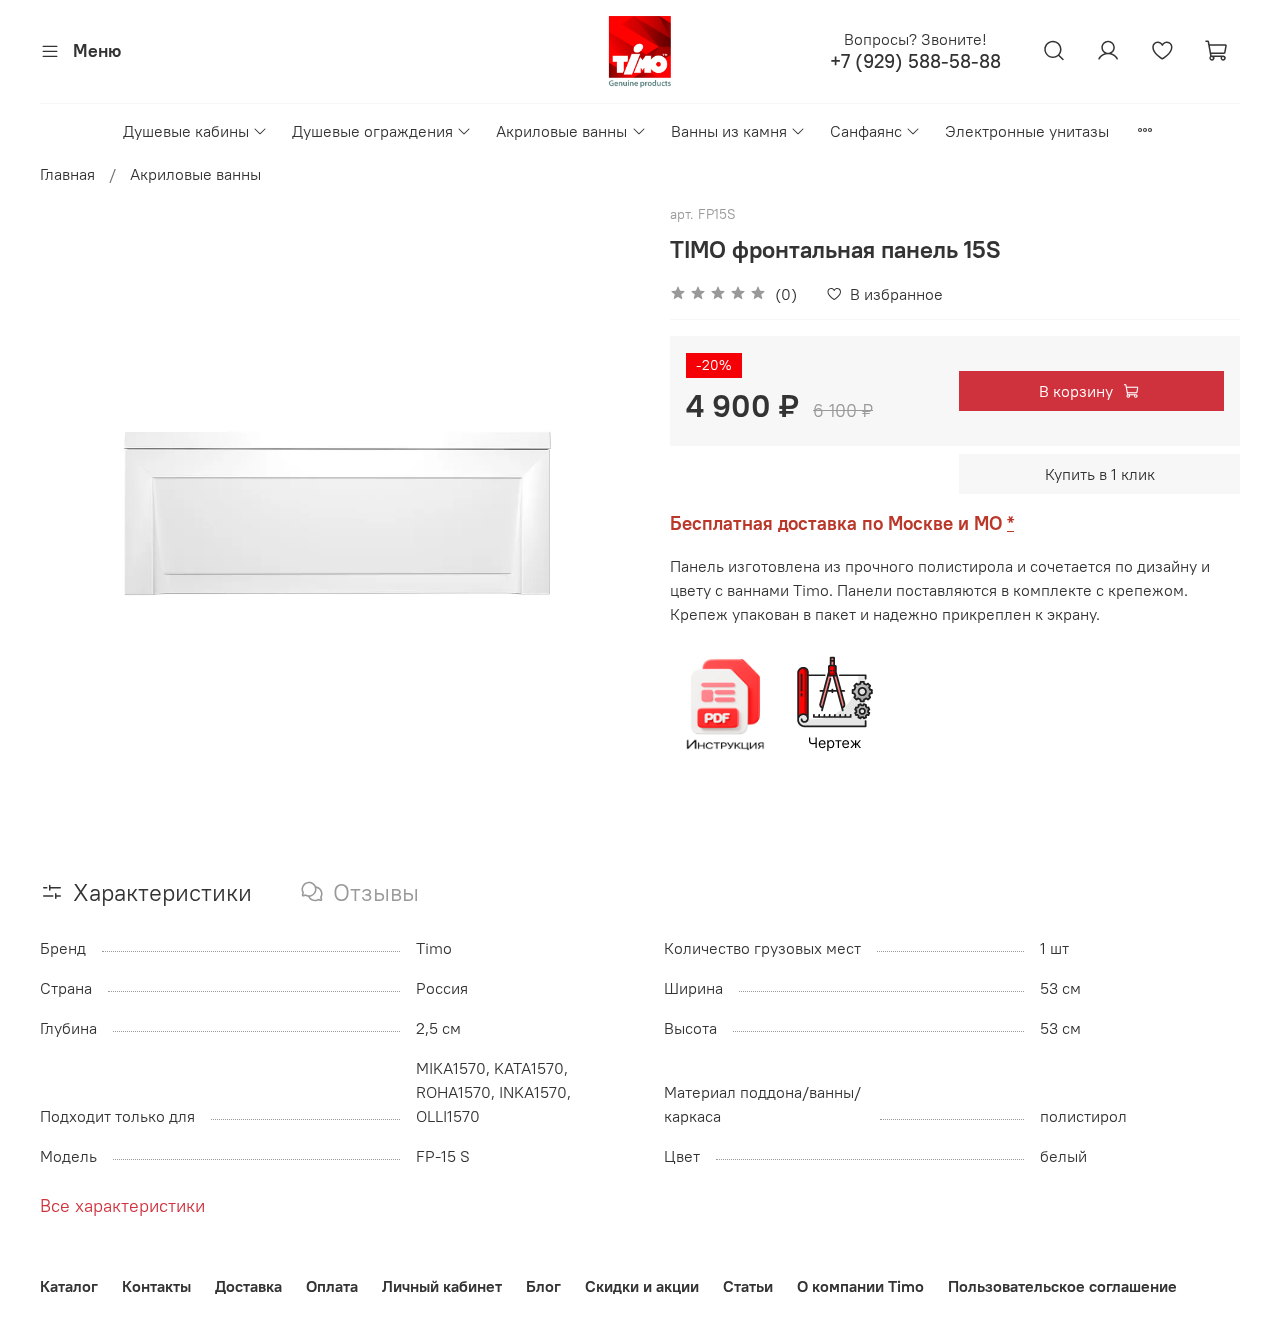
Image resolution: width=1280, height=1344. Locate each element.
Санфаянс (866, 131)
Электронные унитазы (1027, 131)
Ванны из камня (729, 131)
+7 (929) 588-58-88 (915, 61)
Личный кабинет (442, 1286)
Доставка (248, 1286)
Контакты (156, 1286)
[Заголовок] (725, 703)
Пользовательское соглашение (1062, 1286)
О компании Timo (860, 1286)
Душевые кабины (186, 131)
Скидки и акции (642, 1286)
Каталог (69, 1286)
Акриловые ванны (561, 131)
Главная (67, 174)
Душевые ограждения (372, 131)
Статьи (748, 1286)
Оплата (332, 1286)
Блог (543, 1286)
